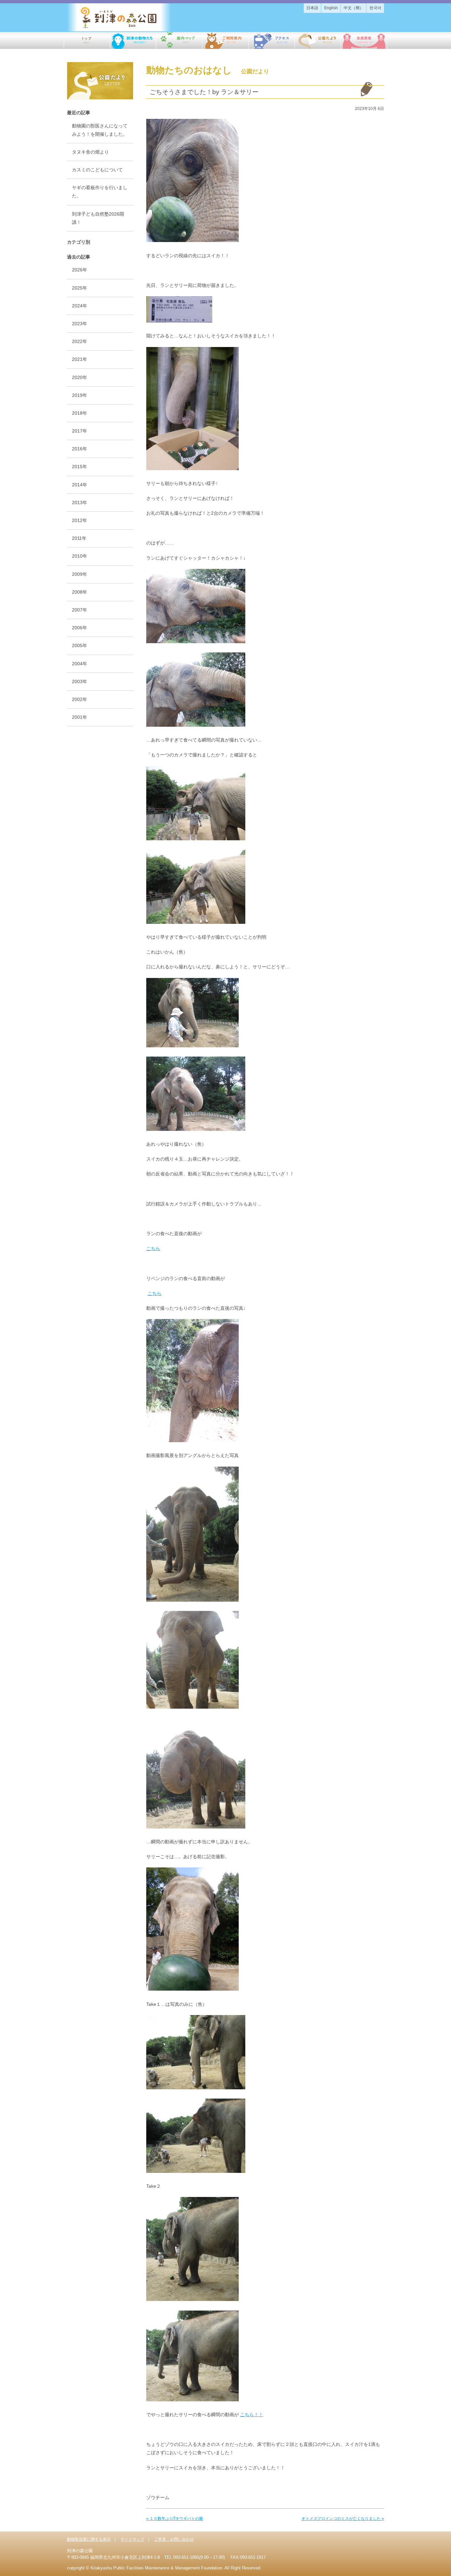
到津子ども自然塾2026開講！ (98, 218)
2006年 (80, 628)
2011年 (79, 538)
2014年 (80, 485)
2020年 (80, 377)
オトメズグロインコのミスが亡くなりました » (343, 2519)
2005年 (80, 645)
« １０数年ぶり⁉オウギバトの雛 (175, 2519)
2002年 (80, 699)
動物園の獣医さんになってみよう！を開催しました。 (100, 130)
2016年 (80, 449)
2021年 (80, 359)
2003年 (80, 681)
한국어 (375, 8)
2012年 (80, 520)
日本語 (312, 8)
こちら (153, 1248)
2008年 (80, 592)
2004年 (80, 664)
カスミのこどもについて (97, 170)
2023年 (80, 324)
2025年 (80, 288)
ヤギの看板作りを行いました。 (100, 192)
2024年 (80, 306)
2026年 (80, 270)
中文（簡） (354, 8)
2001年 (80, 717)
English (331, 8)
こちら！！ (252, 2415)
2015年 (80, 467)
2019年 (80, 395)
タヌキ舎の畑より (90, 152)
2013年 (80, 503)
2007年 (80, 610)
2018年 (80, 413)
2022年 (80, 341)
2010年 (80, 556)
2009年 (80, 574)
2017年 (80, 431)
